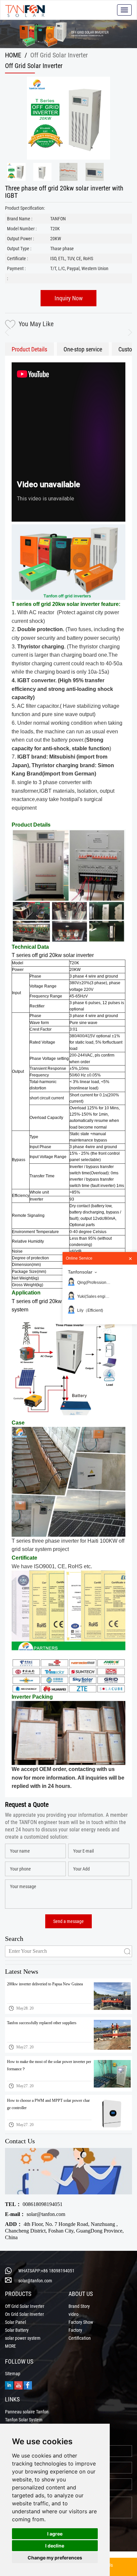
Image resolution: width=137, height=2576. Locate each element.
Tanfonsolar (80, 1272)
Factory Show (81, 2322)
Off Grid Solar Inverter (25, 2306)
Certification (80, 2338)
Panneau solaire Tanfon (27, 2412)
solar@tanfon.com (35, 2214)
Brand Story (79, 2306)
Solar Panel (15, 2322)
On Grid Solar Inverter (24, 2314)
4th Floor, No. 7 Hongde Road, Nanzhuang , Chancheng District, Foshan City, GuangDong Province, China (64, 2231)
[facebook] (28, 2385)
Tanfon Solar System (24, 2420)
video (73, 2314)
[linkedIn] (9, 2385)
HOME (13, 55)
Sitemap (13, 2374)
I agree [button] (55, 2534)
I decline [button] (55, 2546)
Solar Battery (17, 2330)
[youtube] (18, 2385)
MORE (10, 2346)
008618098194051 (34, 2204)
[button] (127, 332)
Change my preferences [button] (55, 2558)
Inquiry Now (69, 298)
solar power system (23, 2338)
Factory (75, 2330)
